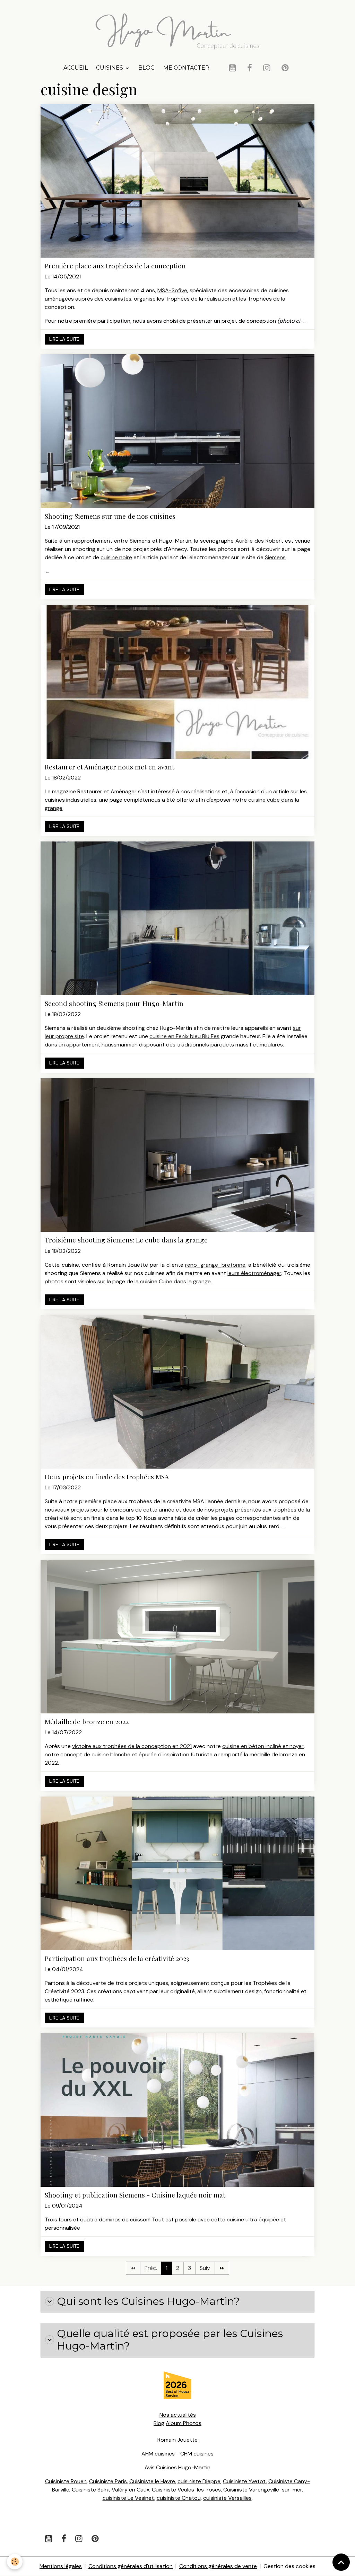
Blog (147, 68)
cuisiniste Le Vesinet (128, 2498)
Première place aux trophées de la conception (115, 266)
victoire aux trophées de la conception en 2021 (132, 1746)
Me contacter (186, 68)
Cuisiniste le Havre (152, 2481)
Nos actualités (178, 2415)
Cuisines (110, 68)
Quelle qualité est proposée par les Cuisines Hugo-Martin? (170, 2340)
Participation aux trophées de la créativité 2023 (117, 1958)
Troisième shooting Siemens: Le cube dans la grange (126, 1240)
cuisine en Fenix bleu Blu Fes (184, 1036)
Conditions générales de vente (218, 2566)
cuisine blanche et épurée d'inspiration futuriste (152, 1754)
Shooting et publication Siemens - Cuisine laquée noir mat (135, 2195)
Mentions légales (61, 2566)
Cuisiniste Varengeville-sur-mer (263, 2490)
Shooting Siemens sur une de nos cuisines (110, 516)
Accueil (76, 68)
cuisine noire (116, 557)
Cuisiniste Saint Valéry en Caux (111, 2490)
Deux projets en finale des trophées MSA (107, 1477)
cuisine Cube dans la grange (175, 1281)
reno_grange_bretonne (215, 1265)
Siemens (275, 557)
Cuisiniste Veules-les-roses (186, 2490)
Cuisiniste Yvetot (244, 2481)
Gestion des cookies (289, 2566)
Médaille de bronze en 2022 (87, 1722)
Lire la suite (64, 339)
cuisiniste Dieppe (199, 2481)
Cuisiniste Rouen (66, 2481)
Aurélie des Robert (259, 541)
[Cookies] (15, 2562)
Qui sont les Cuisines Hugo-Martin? (148, 2301)
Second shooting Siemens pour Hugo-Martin (114, 1003)
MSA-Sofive (172, 290)
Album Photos (184, 2423)
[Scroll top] (341, 2562)
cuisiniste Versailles (227, 2498)
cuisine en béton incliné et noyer (263, 1746)
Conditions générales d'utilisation (131, 2566)
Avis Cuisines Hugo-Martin (177, 2467)
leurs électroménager (254, 1273)
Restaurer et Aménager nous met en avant (110, 767)
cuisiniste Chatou (179, 2498)
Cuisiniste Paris (108, 2481)
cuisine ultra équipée (253, 2220)
